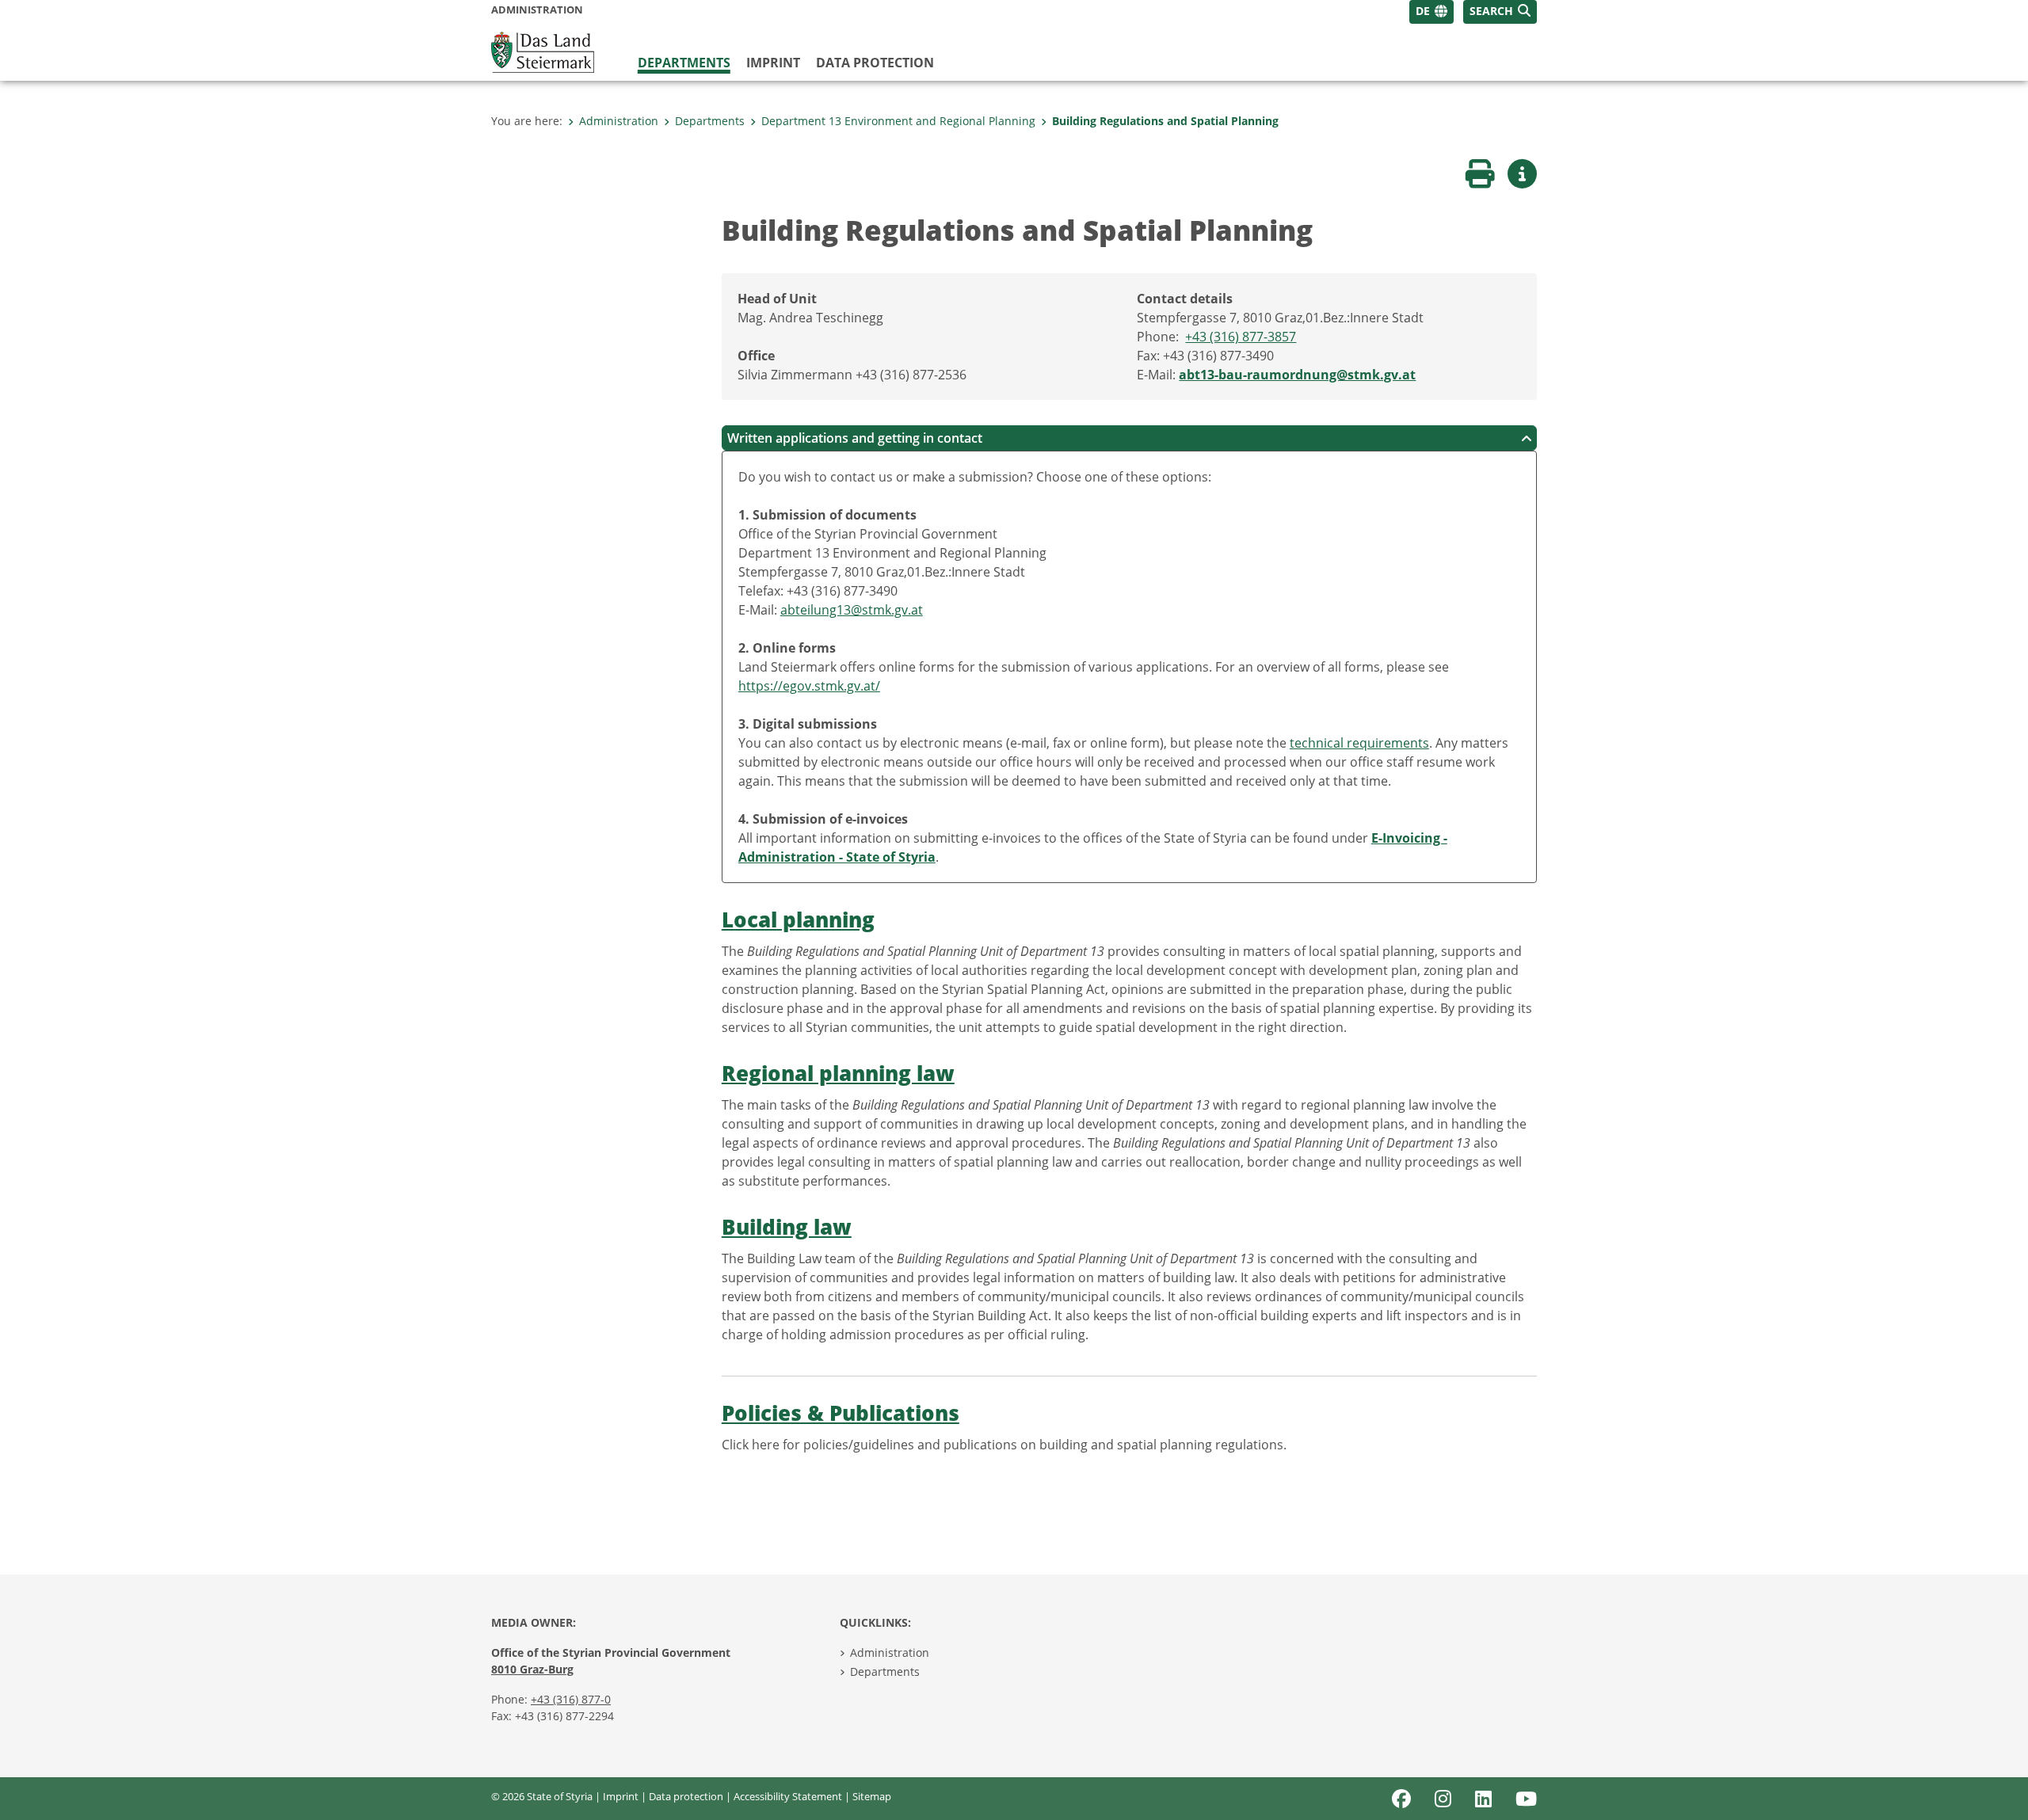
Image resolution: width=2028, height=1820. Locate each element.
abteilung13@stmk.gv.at (852, 610)
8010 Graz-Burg (532, 1669)
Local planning (798, 920)
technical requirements (1359, 743)
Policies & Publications (841, 1413)
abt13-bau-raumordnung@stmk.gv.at (1297, 375)
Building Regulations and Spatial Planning (1165, 121)
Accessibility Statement (788, 1796)
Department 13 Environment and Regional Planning (898, 121)
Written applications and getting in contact (855, 438)
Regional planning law (838, 1074)
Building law (787, 1227)
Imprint (773, 63)
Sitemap (872, 1796)
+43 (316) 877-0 (571, 1699)
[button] (1500, 12)
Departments (684, 63)
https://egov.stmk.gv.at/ (809, 686)
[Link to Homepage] (543, 51)
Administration (619, 121)
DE (1423, 11)
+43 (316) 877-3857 (1241, 337)
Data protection (875, 63)
